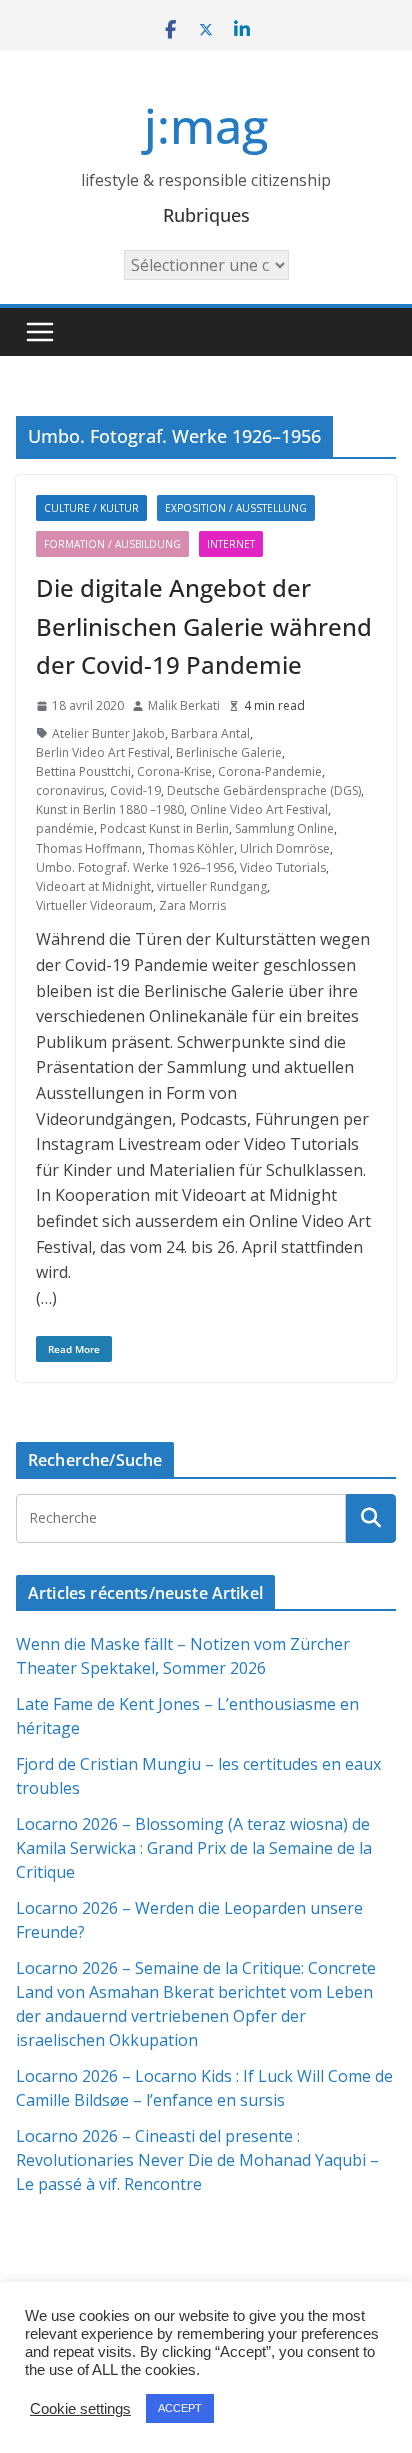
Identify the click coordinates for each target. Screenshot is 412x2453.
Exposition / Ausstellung (236, 508)
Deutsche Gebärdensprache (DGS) (264, 790)
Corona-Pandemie (270, 771)
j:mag (206, 125)
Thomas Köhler (191, 848)
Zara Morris (192, 905)
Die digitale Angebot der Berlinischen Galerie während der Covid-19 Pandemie (204, 626)
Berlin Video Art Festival (103, 752)
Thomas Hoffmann (89, 848)
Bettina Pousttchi (83, 771)
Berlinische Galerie (229, 752)
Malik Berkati (184, 705)
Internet (231, 544)
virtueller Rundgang (212, 886)
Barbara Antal (210, 733)
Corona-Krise (174, 771)
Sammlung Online (284, 828)
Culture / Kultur (91, 508)
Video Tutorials (283, 867)
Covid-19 (135, 790)
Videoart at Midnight (93, 886)
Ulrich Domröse (285, 848)
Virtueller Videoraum (94, 905)
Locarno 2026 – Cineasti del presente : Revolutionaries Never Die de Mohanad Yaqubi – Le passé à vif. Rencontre (197, 2160)
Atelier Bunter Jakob (108, 733)
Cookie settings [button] (80, 2409)
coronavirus (70, 790)
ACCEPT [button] (180, 2408)
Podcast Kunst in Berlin (164, 828)
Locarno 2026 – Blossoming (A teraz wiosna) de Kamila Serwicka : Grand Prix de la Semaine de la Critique (194, 1848)
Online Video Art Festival (259, 809)
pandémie (65, 828)
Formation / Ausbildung (112, 544)
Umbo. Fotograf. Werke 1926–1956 (135, 867)
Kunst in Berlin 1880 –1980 (110, 809)
